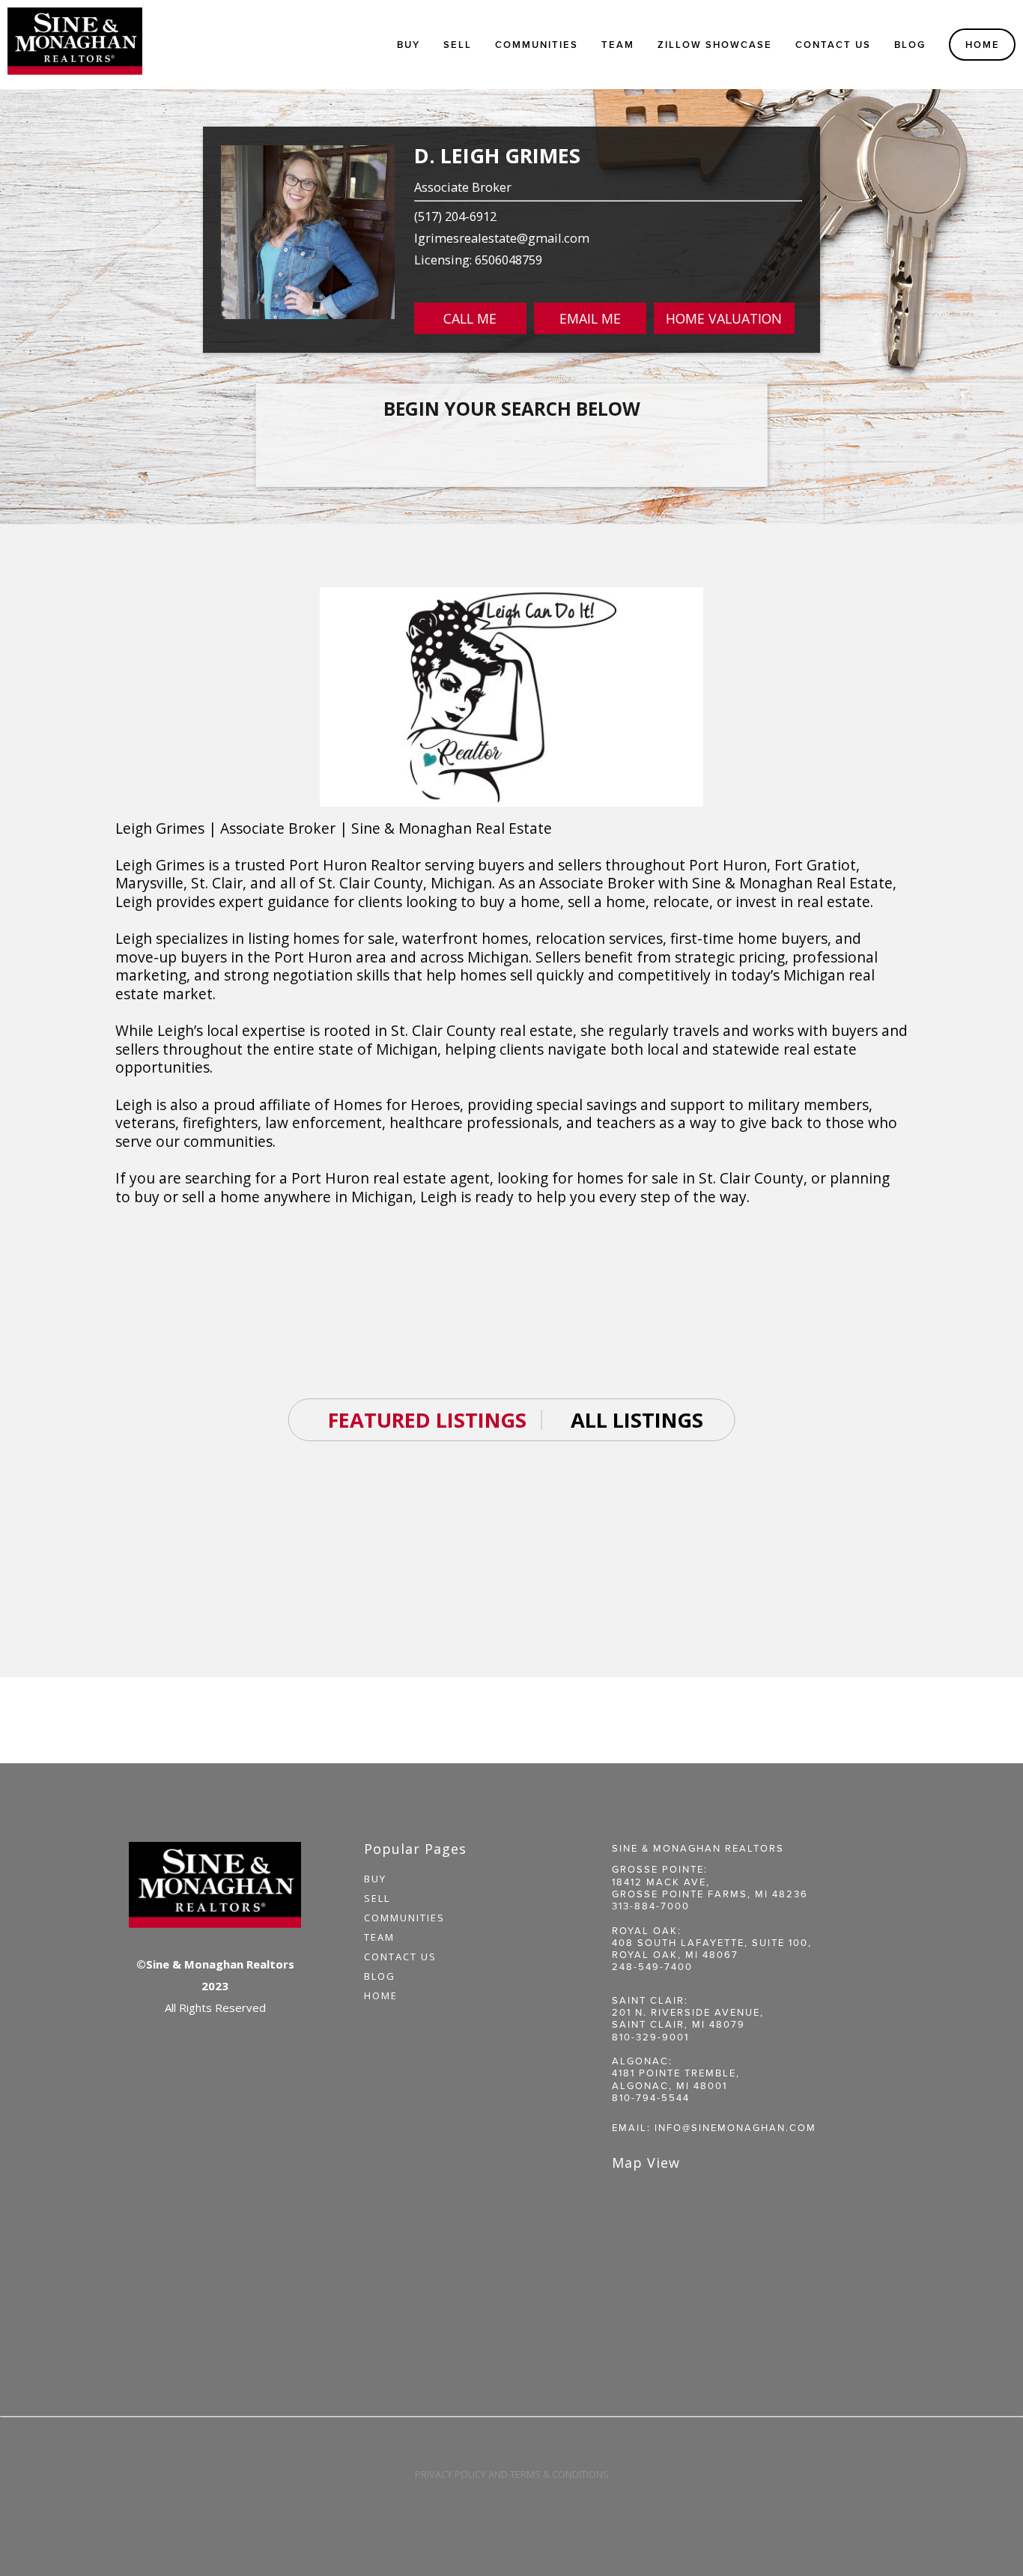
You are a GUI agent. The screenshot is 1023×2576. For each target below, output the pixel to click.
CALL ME (470, 318)
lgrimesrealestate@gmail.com (502, 238)
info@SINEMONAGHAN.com (735, 2127)
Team (618, 45)
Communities (404, 1918)
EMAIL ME (590, 318)
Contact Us (833, 45)
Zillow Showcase (715, 45)
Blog (910, 45)
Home (983, 45)
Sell (377, 1898)
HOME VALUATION (724, 318)
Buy (409, 45)
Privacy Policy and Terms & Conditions (512, 2474)
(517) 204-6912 (455, 216)
